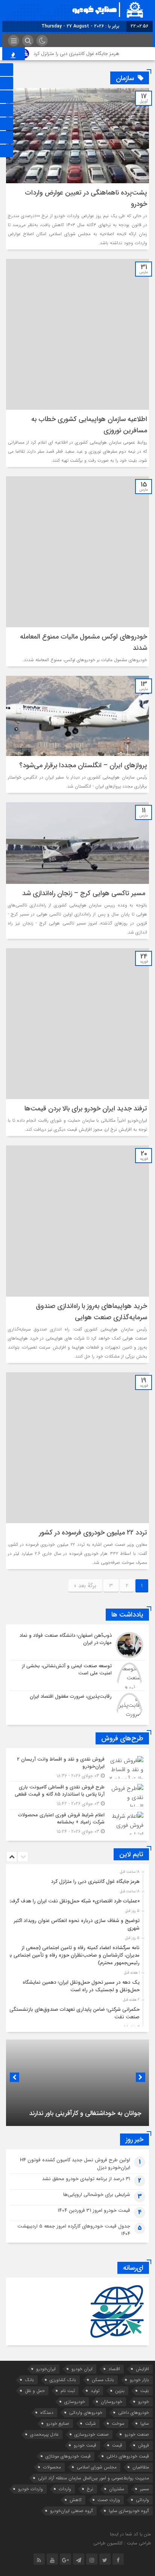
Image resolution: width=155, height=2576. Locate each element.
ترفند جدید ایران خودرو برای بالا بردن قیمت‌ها (86, 1109)
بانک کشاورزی (63, 2380)
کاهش (76, 2500)
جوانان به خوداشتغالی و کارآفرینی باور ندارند (85, 2113)
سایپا (145, 2423)
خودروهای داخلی (134, 2413)
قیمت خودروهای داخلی (128, 2456)
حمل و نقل (35, 2391)
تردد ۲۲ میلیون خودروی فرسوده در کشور (93, 1533)
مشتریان (117, 2489)
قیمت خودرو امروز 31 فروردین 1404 (94, 2210)
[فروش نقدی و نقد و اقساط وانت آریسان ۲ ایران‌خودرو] (77, 1768)
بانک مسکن (103, 2380)
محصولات (52, 2467)
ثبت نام (68, 2391)
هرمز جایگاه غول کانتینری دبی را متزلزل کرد (90, 54)
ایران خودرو (82, 2369)
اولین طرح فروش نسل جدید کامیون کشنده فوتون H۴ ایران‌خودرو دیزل (75, 2164)
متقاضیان (141, 2467)
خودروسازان (112, 2402)
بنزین (120, 2391)
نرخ (90, 2489)
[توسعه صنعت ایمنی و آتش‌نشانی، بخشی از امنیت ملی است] (77, 1676)
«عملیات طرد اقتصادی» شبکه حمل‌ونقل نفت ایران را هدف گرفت (74, 1901)
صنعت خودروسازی (92, 2434)
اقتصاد (114, 2369)
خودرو (144, 2402)
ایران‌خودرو (46, 2369)
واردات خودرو (30, 2489)
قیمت (117, 2445)
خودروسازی (75, 2402)
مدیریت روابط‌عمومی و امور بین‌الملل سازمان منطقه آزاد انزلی (93, 2478)
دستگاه (47, 2413)
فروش (144, 2445)
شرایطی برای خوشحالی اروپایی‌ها (97, 2195)
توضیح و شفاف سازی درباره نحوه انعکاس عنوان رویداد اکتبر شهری (77, 1924)
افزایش (142, 2369)
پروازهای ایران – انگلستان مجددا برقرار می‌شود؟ (83, 765)
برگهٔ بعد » (85, 1586)
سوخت (118, 2423)
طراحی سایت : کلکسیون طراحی (122, 2543)
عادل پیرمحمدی (44, 2434)
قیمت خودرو (85, 2445)
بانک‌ (29, 2380)
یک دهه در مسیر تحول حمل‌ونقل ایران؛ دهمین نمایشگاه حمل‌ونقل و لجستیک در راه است (81, 1986)
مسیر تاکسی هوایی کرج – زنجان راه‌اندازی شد (85, 893)
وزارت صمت (109, 2500)
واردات (65, 2489)
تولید (95, 2391)
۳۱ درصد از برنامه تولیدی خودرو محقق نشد (86, 2179)
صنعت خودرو (137, 2434)
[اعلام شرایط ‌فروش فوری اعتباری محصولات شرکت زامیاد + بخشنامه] (77, 1822)
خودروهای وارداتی (86, 2413)
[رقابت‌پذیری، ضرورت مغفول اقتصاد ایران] (77, 1705)
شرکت (90, 2423)
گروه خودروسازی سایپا (129, 2511)
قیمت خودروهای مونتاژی (68, 2456)
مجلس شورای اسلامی (97, 2467)
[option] (77, 1880)
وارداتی (142, 2500)
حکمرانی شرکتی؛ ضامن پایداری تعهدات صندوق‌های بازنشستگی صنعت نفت (74, 2013)
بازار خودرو (139, 2380)
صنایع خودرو (58, 2423)
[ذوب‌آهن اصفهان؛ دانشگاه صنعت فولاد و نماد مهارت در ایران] (77, 1645)
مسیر (144, 2489)
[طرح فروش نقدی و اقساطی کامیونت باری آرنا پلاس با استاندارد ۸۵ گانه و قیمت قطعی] (77, 1795)
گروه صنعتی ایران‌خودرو (71, 2511)
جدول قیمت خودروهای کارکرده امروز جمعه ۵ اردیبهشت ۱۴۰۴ (74, 2230)
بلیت (145, 2391)
